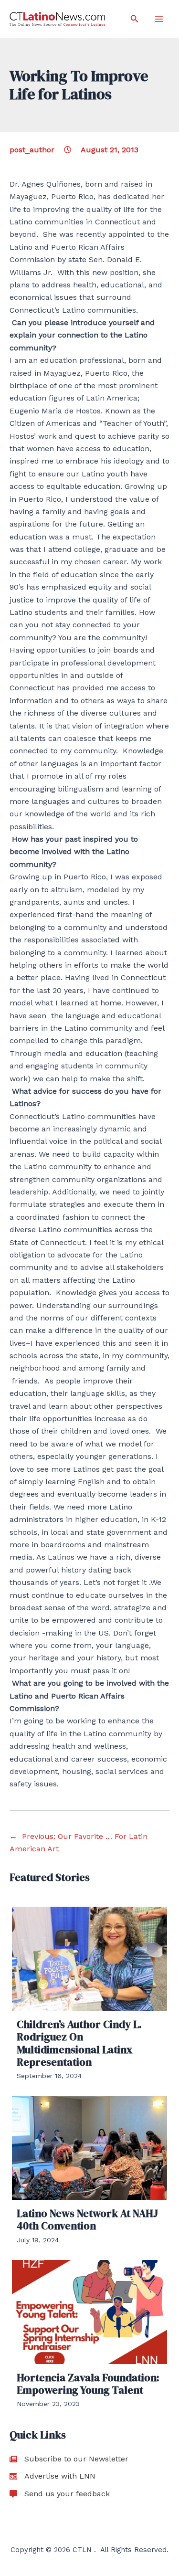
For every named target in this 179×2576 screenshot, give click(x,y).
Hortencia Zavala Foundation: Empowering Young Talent (88, 2384)
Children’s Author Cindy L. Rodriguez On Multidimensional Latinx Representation (79, 2043)
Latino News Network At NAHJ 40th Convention (87, 2219)
